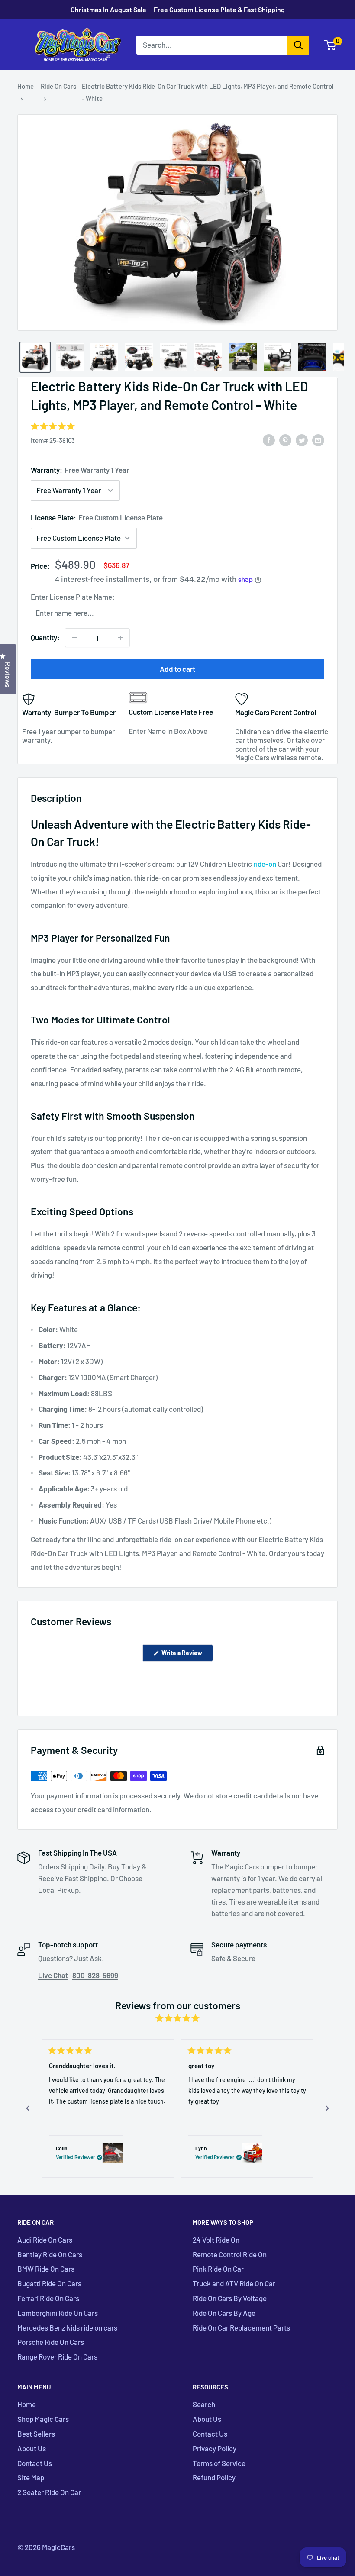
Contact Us (35, 2463)
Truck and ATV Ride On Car (234, 2283)
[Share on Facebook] (269, 439)
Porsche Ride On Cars (51, 2342)
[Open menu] (22, 45)
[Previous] (28, 2108)
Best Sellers (36, 2434)
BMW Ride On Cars (46, 2269)
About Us (32, 2448)
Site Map (31, 2477)
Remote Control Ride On (230, 2254)
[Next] (327, 2108)
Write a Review (187, 1655)
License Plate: (97, 517)
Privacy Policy (215, 2448)
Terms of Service (219, 2463)
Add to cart (177, 669)
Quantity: (45, 637)
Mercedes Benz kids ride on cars (67, 2327)
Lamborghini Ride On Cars (58, 2313)
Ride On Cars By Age (224, 2313)
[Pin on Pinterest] (285, 439)
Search (204, 2404)
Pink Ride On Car (218, 2269)
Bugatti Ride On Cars (49, 2283)
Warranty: (80, 470)
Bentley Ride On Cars (50, 2254)
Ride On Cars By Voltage (230, 2298)
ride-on (265, 864)
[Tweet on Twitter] (302, 439)
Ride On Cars (58, 86)
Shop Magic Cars (43, 2419)
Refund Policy (214, 2477)
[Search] (298, 45)
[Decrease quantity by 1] (74, 638)
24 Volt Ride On (216, 2240)
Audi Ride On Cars (45, 2240)
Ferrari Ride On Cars (48, 2298)
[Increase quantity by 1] (120, 638)
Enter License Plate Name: (73, 597)
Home (26, 86)
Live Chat (53, 1975)
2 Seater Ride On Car (49, 2492)
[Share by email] (318, 439)
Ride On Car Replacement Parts (241, 2327)
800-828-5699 (95, 1975)
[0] (331, 45)
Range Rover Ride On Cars (57, 2356)
